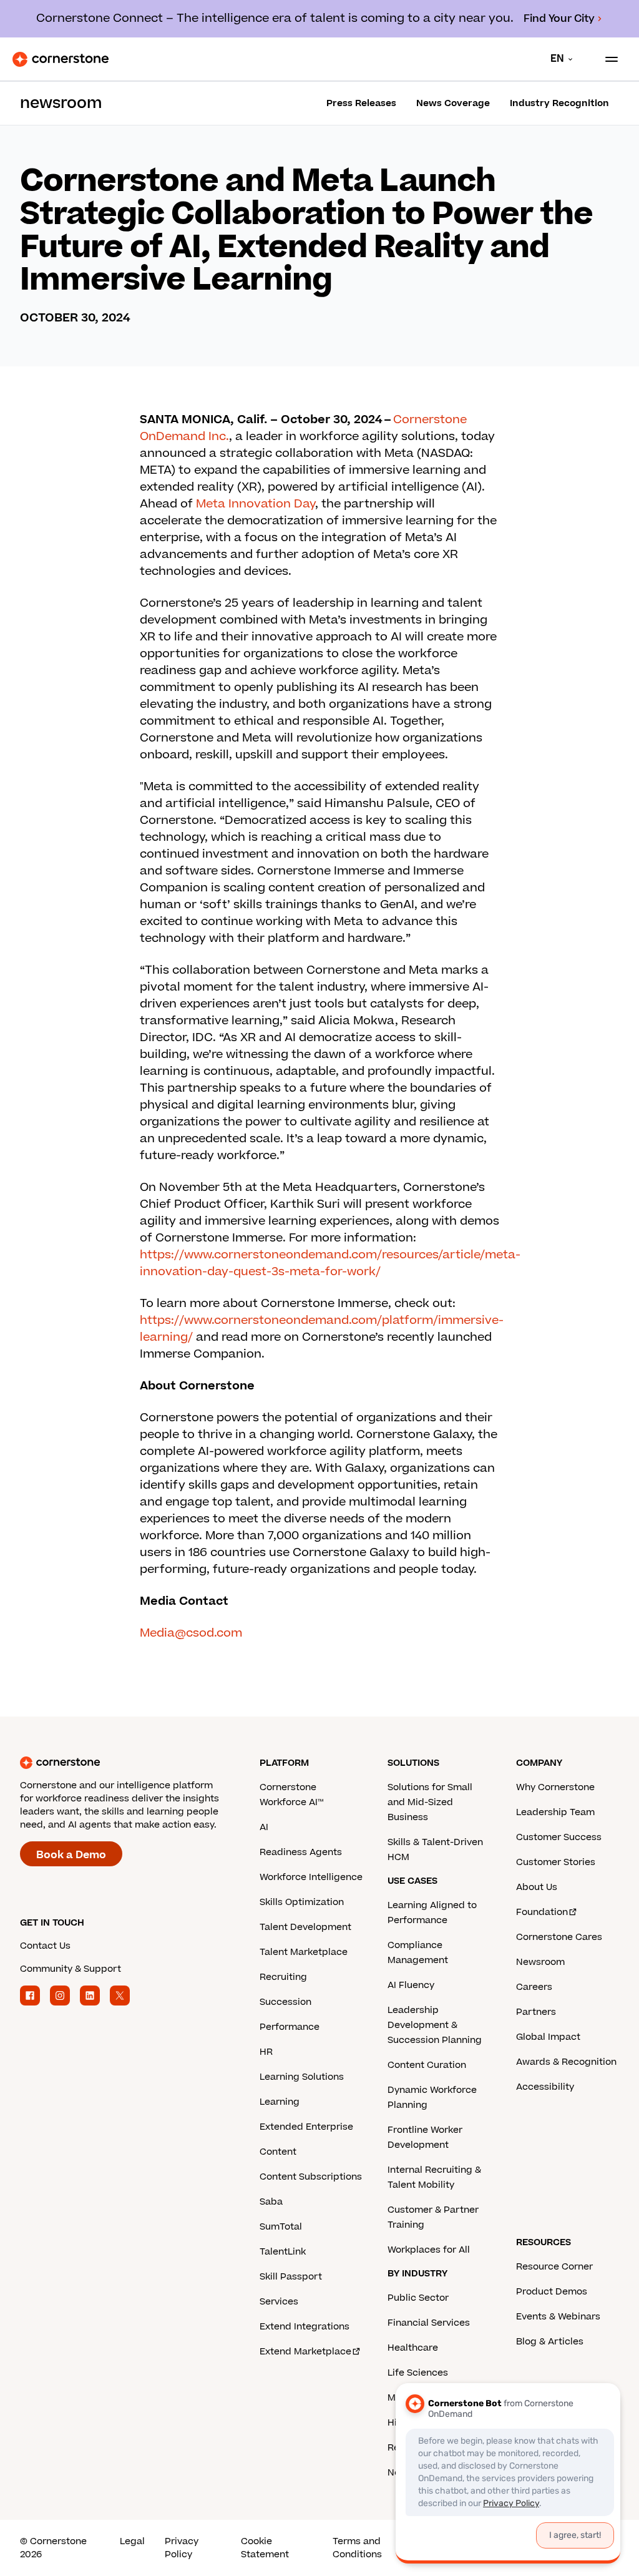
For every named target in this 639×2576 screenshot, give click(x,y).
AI (264, 1827)
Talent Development (305, 1927)
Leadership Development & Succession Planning (435, 2025)
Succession (285, 2002)
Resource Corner (554, 2267)
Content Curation (427, 2065)
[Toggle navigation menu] (607, 59)
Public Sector (418, 2298)
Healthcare (413, 2348)
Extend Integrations (305, 2327)
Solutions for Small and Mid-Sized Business (430, 1802)
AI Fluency (411, 1985)
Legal (132, 2541)
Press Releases (361, 103)
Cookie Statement (265, 2548)
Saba (271, 2202)
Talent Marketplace (304, 1952)
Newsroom (540, 1962)
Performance (290, 2027)
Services (279, 2302)
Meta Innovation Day (256, 504)
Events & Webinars (558, 2317)
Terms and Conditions (357, 2548)
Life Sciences (418, 2373)
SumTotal (281, 2227)
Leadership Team (555, 1812)
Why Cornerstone (555, 1787)
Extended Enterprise (306, 2127)
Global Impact (548, 2037)
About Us (537, 1887)
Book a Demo (71, 1855)
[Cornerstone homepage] (140, 1763)
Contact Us (45, 1946)
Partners (536, 2012)
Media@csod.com (191, 1633)
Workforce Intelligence (311, 1877)
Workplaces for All (429, 2250)
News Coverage (453, 103)
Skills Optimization (302, 1902)
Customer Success (559, 1837)
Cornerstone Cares (559, 1937)
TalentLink (283, 2252)
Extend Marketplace (305, 2352)
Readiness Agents (301, 1852)
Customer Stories (556, 1862)
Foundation (542, 1912)
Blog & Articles (550, 2342)
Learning (280, 2102)
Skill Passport (291, 2277)
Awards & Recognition (566, 2062)
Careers (534, 1987)
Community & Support (71, 1969)
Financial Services (429, 2323)
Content (278, 2152)
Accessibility (545, 2087)
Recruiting (283, 1977)
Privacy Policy (182, 2548)
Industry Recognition (559, 103)
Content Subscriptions (311, 2177)
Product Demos (552, 2292)
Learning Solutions (302, 2077)
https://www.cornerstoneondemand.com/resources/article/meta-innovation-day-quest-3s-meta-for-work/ (330, 1263)
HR (266, 2052)
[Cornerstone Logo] (61, 59)
